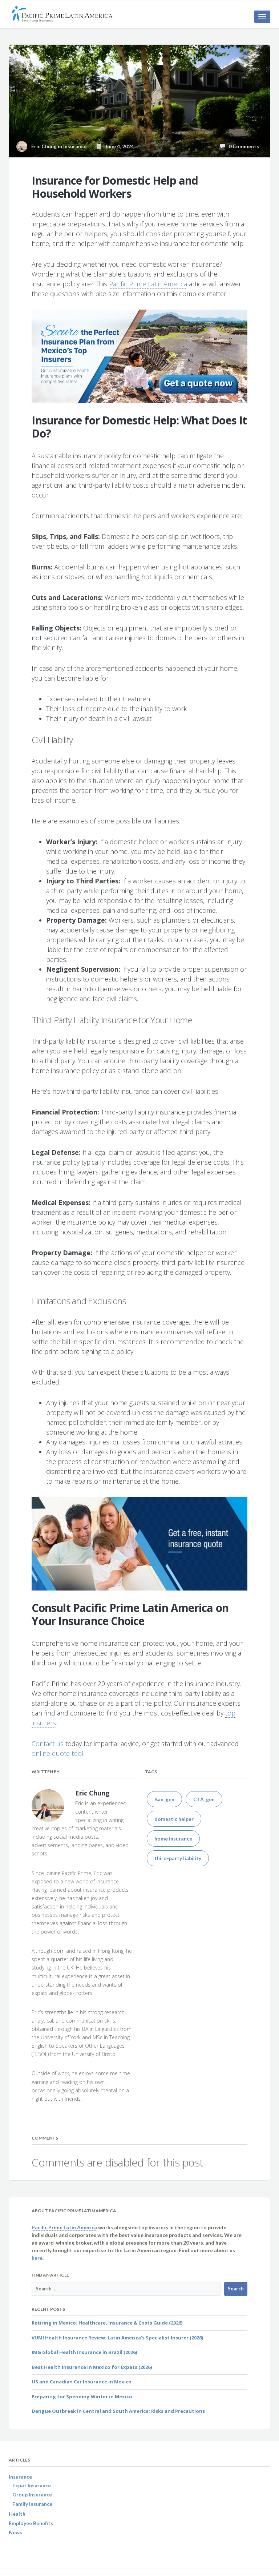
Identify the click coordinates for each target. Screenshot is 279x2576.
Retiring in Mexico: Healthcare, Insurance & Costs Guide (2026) (107, 2323)
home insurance (173, 1839)
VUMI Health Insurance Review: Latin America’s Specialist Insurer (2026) (117, 2338)
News (15, 2532)
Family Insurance (32, 2504)
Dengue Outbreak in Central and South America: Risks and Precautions (118, 2411)
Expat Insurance (32, 2485)
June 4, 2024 (118, 146)
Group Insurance (32, 2494)
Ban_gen (164, 1799)
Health (17, 2514)
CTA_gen (204, 1799)
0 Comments (242, 146)
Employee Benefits (31, 2523)
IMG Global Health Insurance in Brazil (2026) (84, 2352)
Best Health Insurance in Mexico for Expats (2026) (92, 2367)
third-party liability (178, 1858)
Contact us (48, 1743)
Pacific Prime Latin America (148, 284)
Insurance (75, 146)
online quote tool (58, 1753)
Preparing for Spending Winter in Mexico (82, 2396)
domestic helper (174, 1819)
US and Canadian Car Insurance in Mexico (82, 2382)
